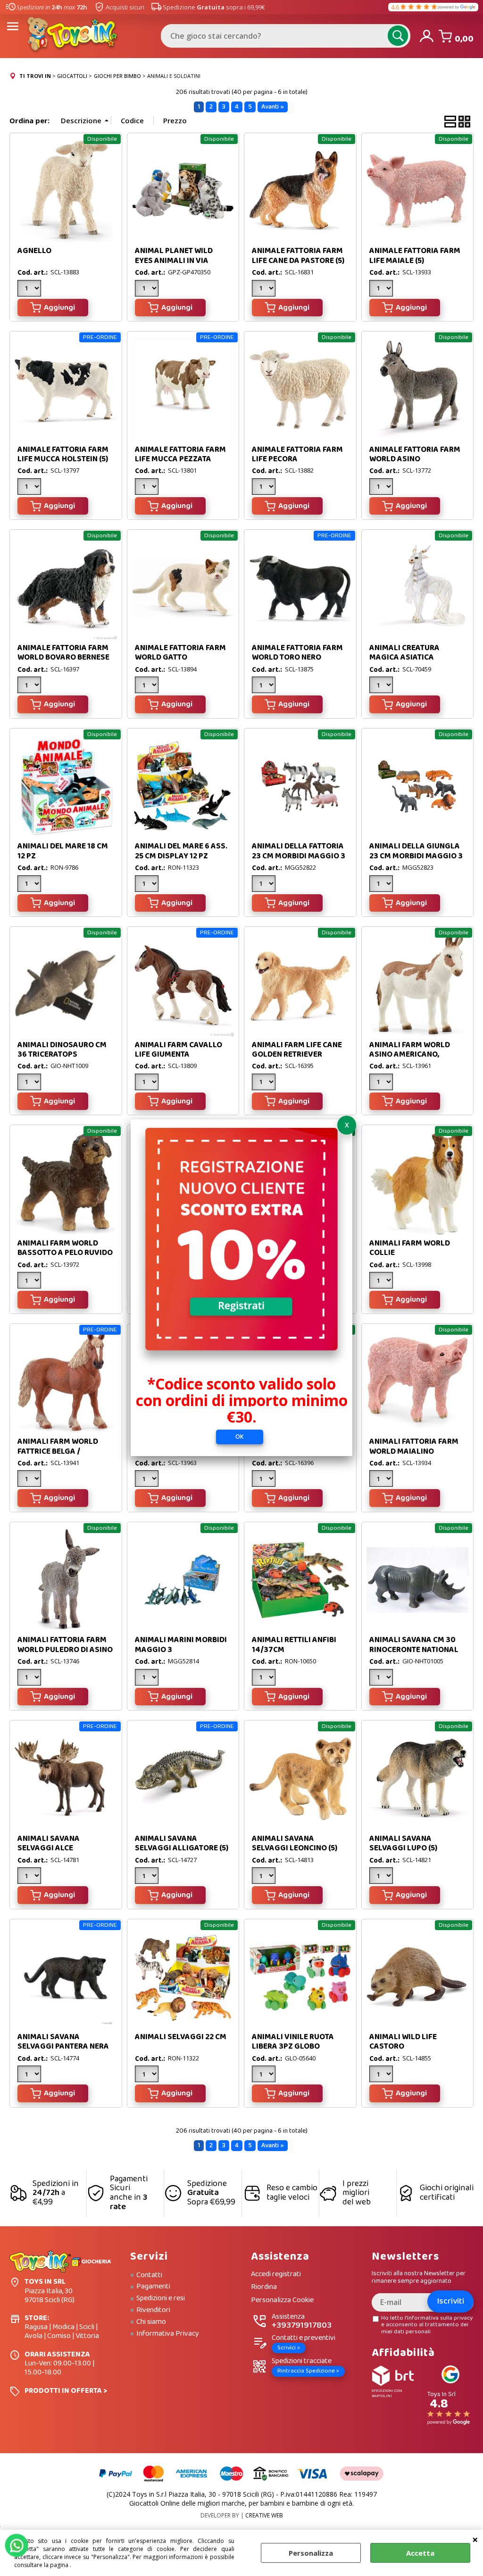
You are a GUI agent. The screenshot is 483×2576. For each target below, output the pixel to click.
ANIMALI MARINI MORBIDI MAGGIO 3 (181, 1645)
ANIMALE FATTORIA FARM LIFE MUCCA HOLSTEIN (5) (63, 454)
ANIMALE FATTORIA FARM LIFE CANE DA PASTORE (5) (298, 256)
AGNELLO (34, 251)
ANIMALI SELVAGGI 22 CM (181, 2037)
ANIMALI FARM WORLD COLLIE (410, 1248)
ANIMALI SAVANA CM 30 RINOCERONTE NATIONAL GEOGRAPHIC (414, 1650)
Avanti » (273, 107)
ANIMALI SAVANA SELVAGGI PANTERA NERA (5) (63, 2047)
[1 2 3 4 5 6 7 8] (148, 1678)
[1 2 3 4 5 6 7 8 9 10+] (30, 488)
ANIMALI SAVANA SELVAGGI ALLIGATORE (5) (182, 1843)
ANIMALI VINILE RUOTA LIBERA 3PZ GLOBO (293, 2042)
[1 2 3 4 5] (30, 1281)
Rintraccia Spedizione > (308, 2371)
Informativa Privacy (168, 2334)
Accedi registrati (276, 2275)
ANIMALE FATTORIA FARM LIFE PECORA (297, 454)
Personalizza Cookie (282, 2301)
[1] (148, 289)
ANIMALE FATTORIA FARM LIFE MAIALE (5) (415, 256)
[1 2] (382, 289)
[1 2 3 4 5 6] (148, 686)
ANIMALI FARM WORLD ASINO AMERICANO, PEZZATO (410, 1055)
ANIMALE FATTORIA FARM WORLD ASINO (415, 454)
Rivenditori (153, 2310)
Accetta (420, 2553)
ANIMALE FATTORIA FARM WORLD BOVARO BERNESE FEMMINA (63, 658)
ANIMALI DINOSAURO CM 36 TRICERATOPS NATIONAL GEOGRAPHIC (62, 1055)
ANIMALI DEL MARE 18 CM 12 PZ (63, 851)
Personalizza (311, 2553)
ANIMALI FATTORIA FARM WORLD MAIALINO (414, 1446)
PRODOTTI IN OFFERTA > (66, 2391)
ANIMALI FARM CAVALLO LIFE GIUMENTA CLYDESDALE (179, 1055)
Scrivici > (289, 2348)
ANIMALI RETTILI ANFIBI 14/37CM (294, 1645)
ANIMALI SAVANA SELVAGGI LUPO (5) (403, 1843)
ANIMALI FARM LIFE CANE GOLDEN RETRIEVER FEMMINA (297, 1055)
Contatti (149, 2275)
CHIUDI (475, 2539)
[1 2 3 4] (30, 686)
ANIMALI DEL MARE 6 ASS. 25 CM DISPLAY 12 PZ (181, 851)
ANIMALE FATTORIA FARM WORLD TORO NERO (297, 653)
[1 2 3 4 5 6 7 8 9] (148, 2075)
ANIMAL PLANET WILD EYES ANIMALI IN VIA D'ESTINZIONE (174, 261)
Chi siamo (151, 2322)
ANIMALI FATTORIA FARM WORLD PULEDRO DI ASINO (65, 1645)
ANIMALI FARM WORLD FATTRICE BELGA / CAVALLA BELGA (58, 1451)
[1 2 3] (30, 289)
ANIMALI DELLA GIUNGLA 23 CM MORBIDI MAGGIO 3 (416, 851)
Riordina (264, 2287)
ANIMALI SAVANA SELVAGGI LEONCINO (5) (295, 1843)
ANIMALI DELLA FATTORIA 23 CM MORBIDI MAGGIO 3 (299, 851)
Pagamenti (153, 2287)
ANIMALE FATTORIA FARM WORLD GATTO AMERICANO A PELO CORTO (180, 662)
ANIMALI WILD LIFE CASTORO (403, 2042)
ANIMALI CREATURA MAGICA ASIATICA (404, 653)
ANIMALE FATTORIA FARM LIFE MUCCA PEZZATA (180, 454)
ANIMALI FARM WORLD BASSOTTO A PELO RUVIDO (65, 1248)
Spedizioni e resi (161, 2298)
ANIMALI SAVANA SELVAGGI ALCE (49, 1843)
